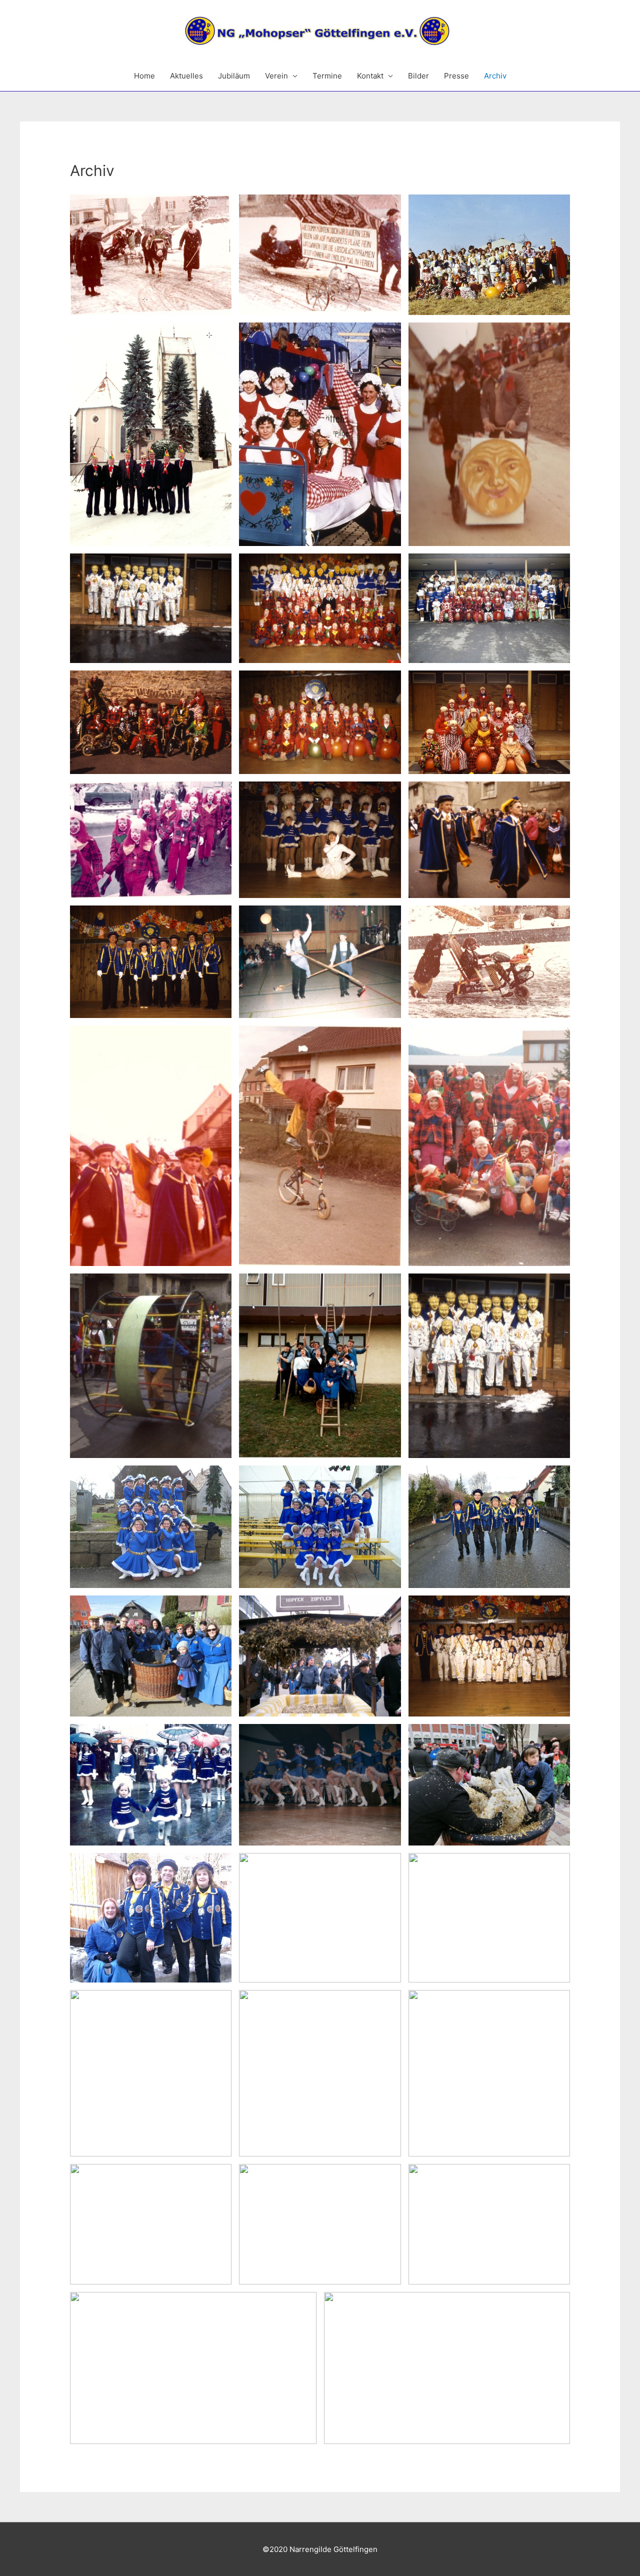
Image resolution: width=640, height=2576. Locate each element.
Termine (327, 76)
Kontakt (370, 76)
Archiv (495, 76)
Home (144, 76)
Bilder (418, 76)
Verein (276, 76)
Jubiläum (234, 76)
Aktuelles (186, 76)
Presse (456, 76)
